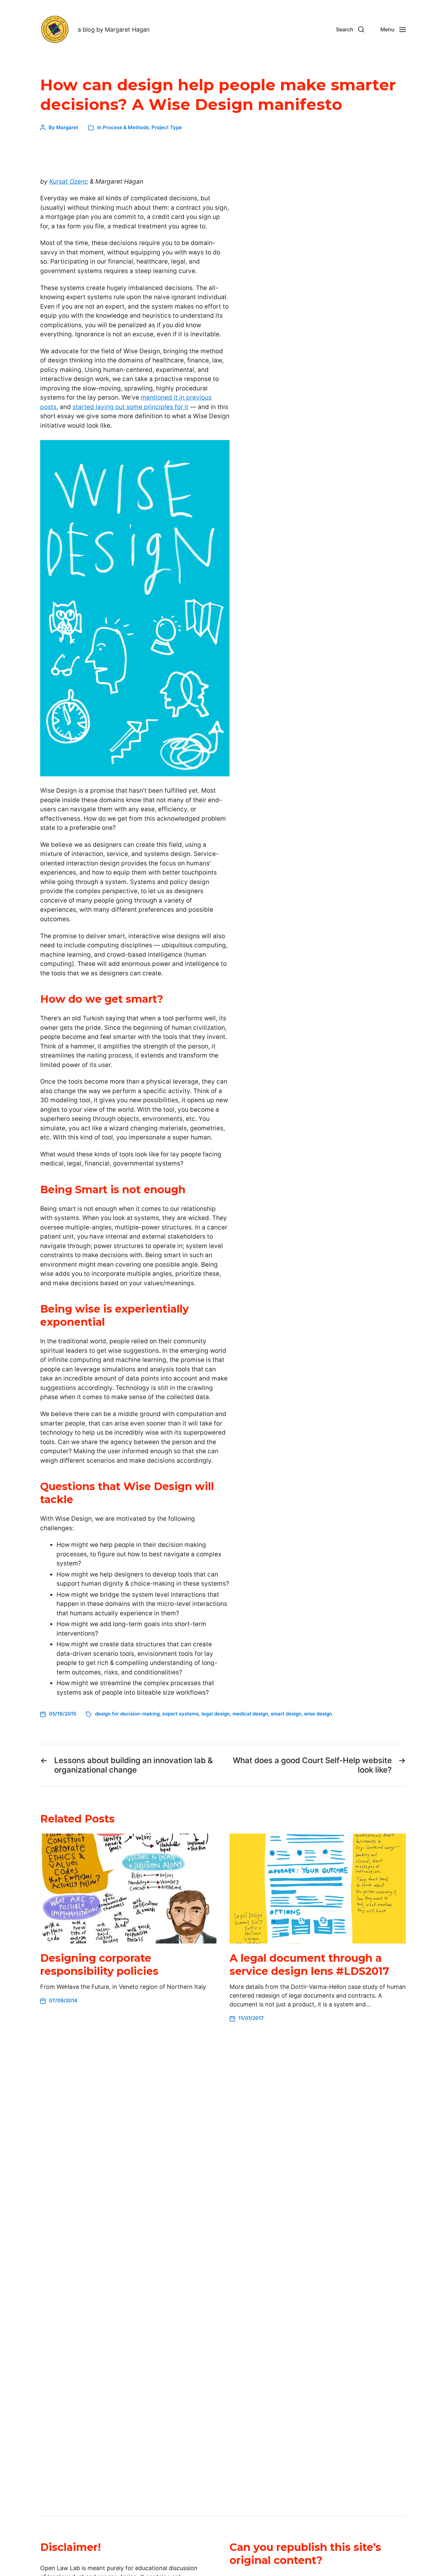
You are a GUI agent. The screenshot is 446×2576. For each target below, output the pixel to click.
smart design (286, 1714)
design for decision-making (127, 1714)
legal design (216, 1714)
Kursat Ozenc (69, 182)
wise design (318, 1714)
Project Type (167, 127)
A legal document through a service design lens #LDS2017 (309, 1965)
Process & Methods (126, 127)
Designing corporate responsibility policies (99, 1965)
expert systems (181, 1714)
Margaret (67, 127)
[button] (350, 29)
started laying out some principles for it (130, 407)
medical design (250, 1714)
